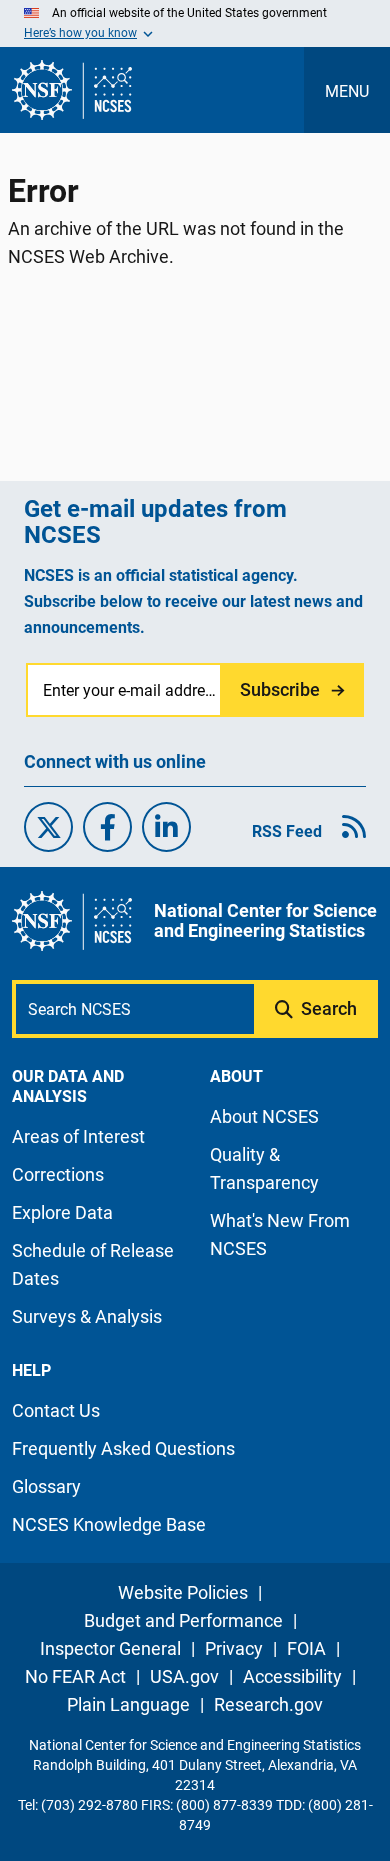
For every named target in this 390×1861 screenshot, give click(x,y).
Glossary (46, 1486)
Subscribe (280, 689)
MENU (347, 91)
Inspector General (110, 1648)
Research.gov (268, 1704)
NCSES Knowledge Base (109, 1524)
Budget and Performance (183, 1620)
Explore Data (62, 1212)
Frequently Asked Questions (123, 1448)
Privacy (234, 1648)
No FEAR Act (75, 1676)
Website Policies (183, 1592)
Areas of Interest (78, 1136)
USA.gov (184, 1676)
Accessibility (292, 1676)
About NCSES (264, 1116)
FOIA (306, 1648)
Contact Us (56, 1410)
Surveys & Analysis (87, 1316)
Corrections (58, 1174)
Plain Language (128, 1704)
